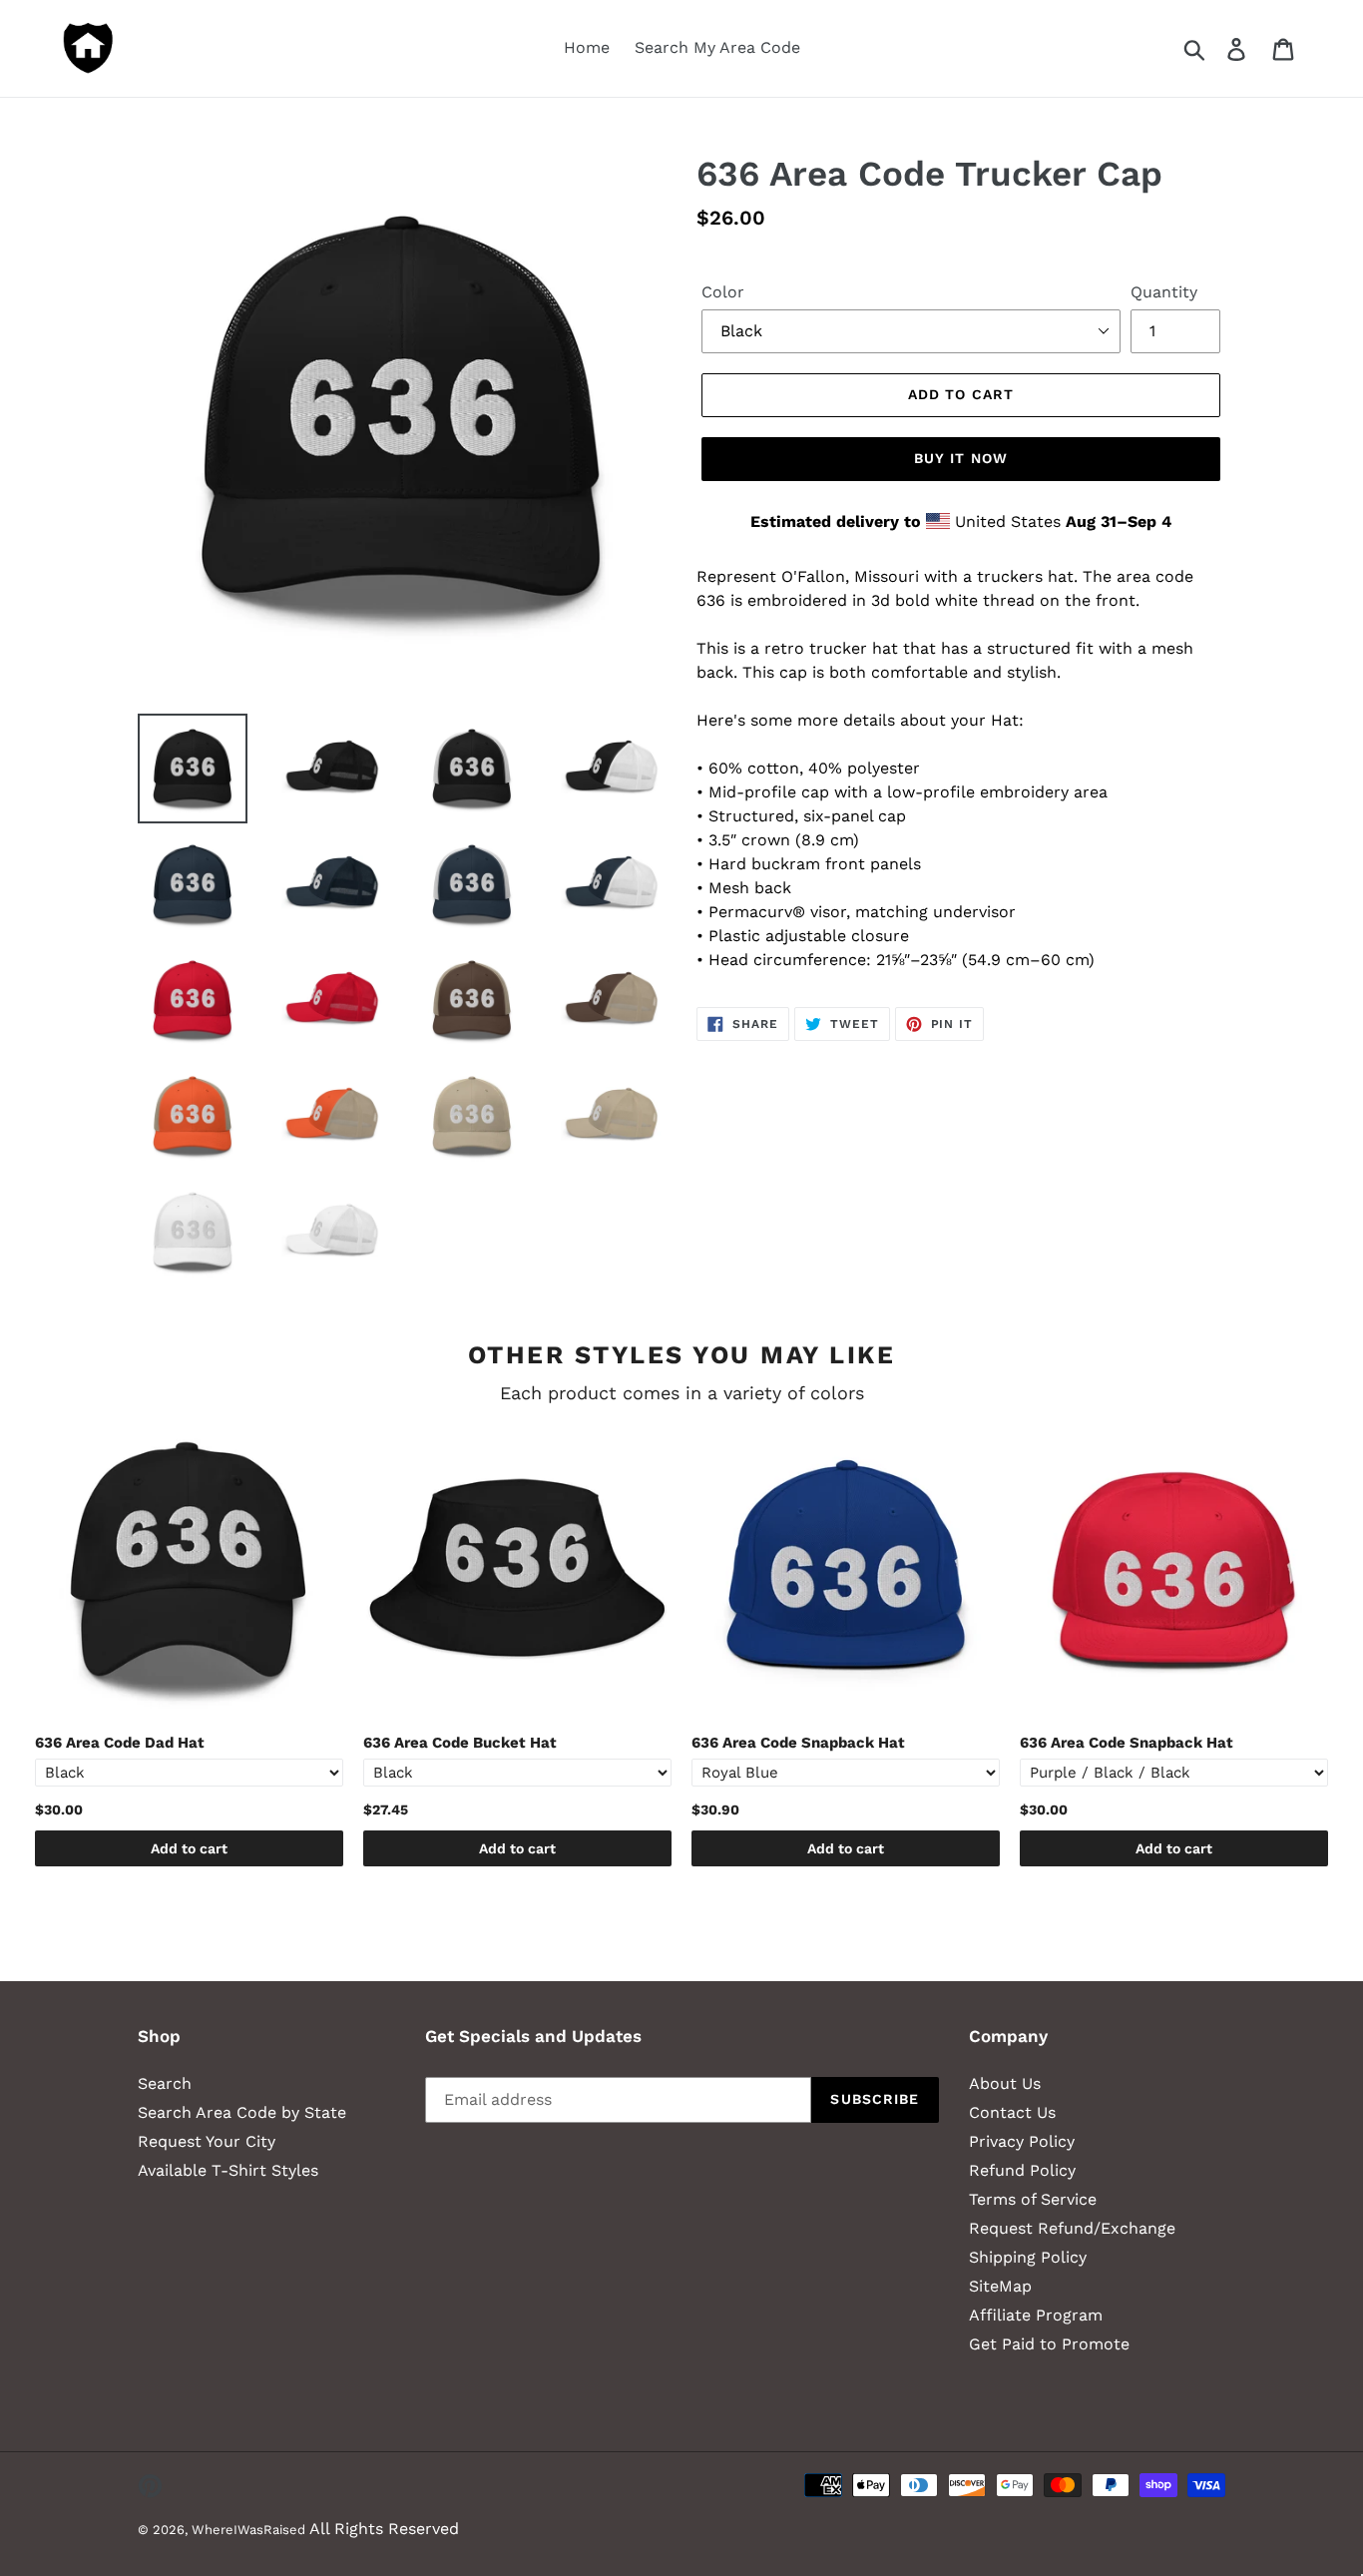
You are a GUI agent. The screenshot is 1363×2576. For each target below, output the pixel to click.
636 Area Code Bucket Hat (460, 1743)
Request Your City (207, 2141)
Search (165, 2083)
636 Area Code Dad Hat (120, 1743)
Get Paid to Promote (1049, 2344)
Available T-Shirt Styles (228, 2170)
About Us (1005, 2083)
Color (723, 292)
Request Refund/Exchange (1072, 2228)
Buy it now (961, 458)
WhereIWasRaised (248, 2530)
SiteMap (1000, 2286)
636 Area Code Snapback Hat (798, 1743)
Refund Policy (1022, 2170)
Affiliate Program (1036, 2315)
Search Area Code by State (242, 2112)
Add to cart (189, 1848)
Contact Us (1012, 2112)
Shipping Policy (1028, 2257)
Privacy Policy (1022, 2141)
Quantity (1164, 292)
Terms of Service (1033, 2199)
